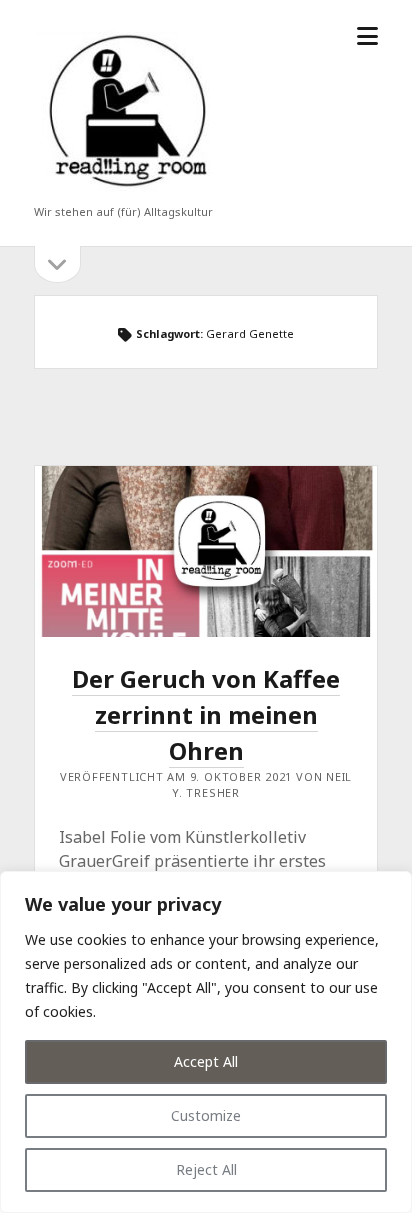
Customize (206, 1115)
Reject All (206, 1169)
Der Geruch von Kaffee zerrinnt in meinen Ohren (205, 551)
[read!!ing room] (124, 192)
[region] (206, 1042)
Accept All (206, 1061)
